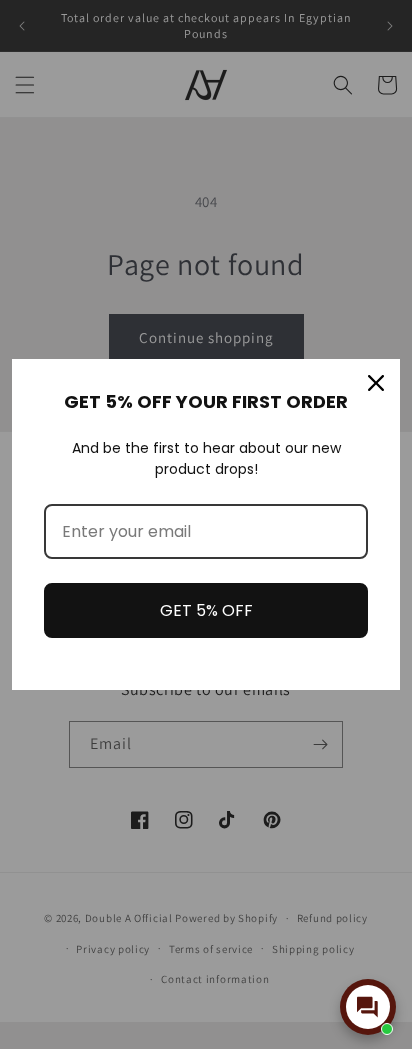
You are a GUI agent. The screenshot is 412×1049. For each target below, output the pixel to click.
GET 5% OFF (206, 610)
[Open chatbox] (368, 1007)
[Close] (376, 383)
